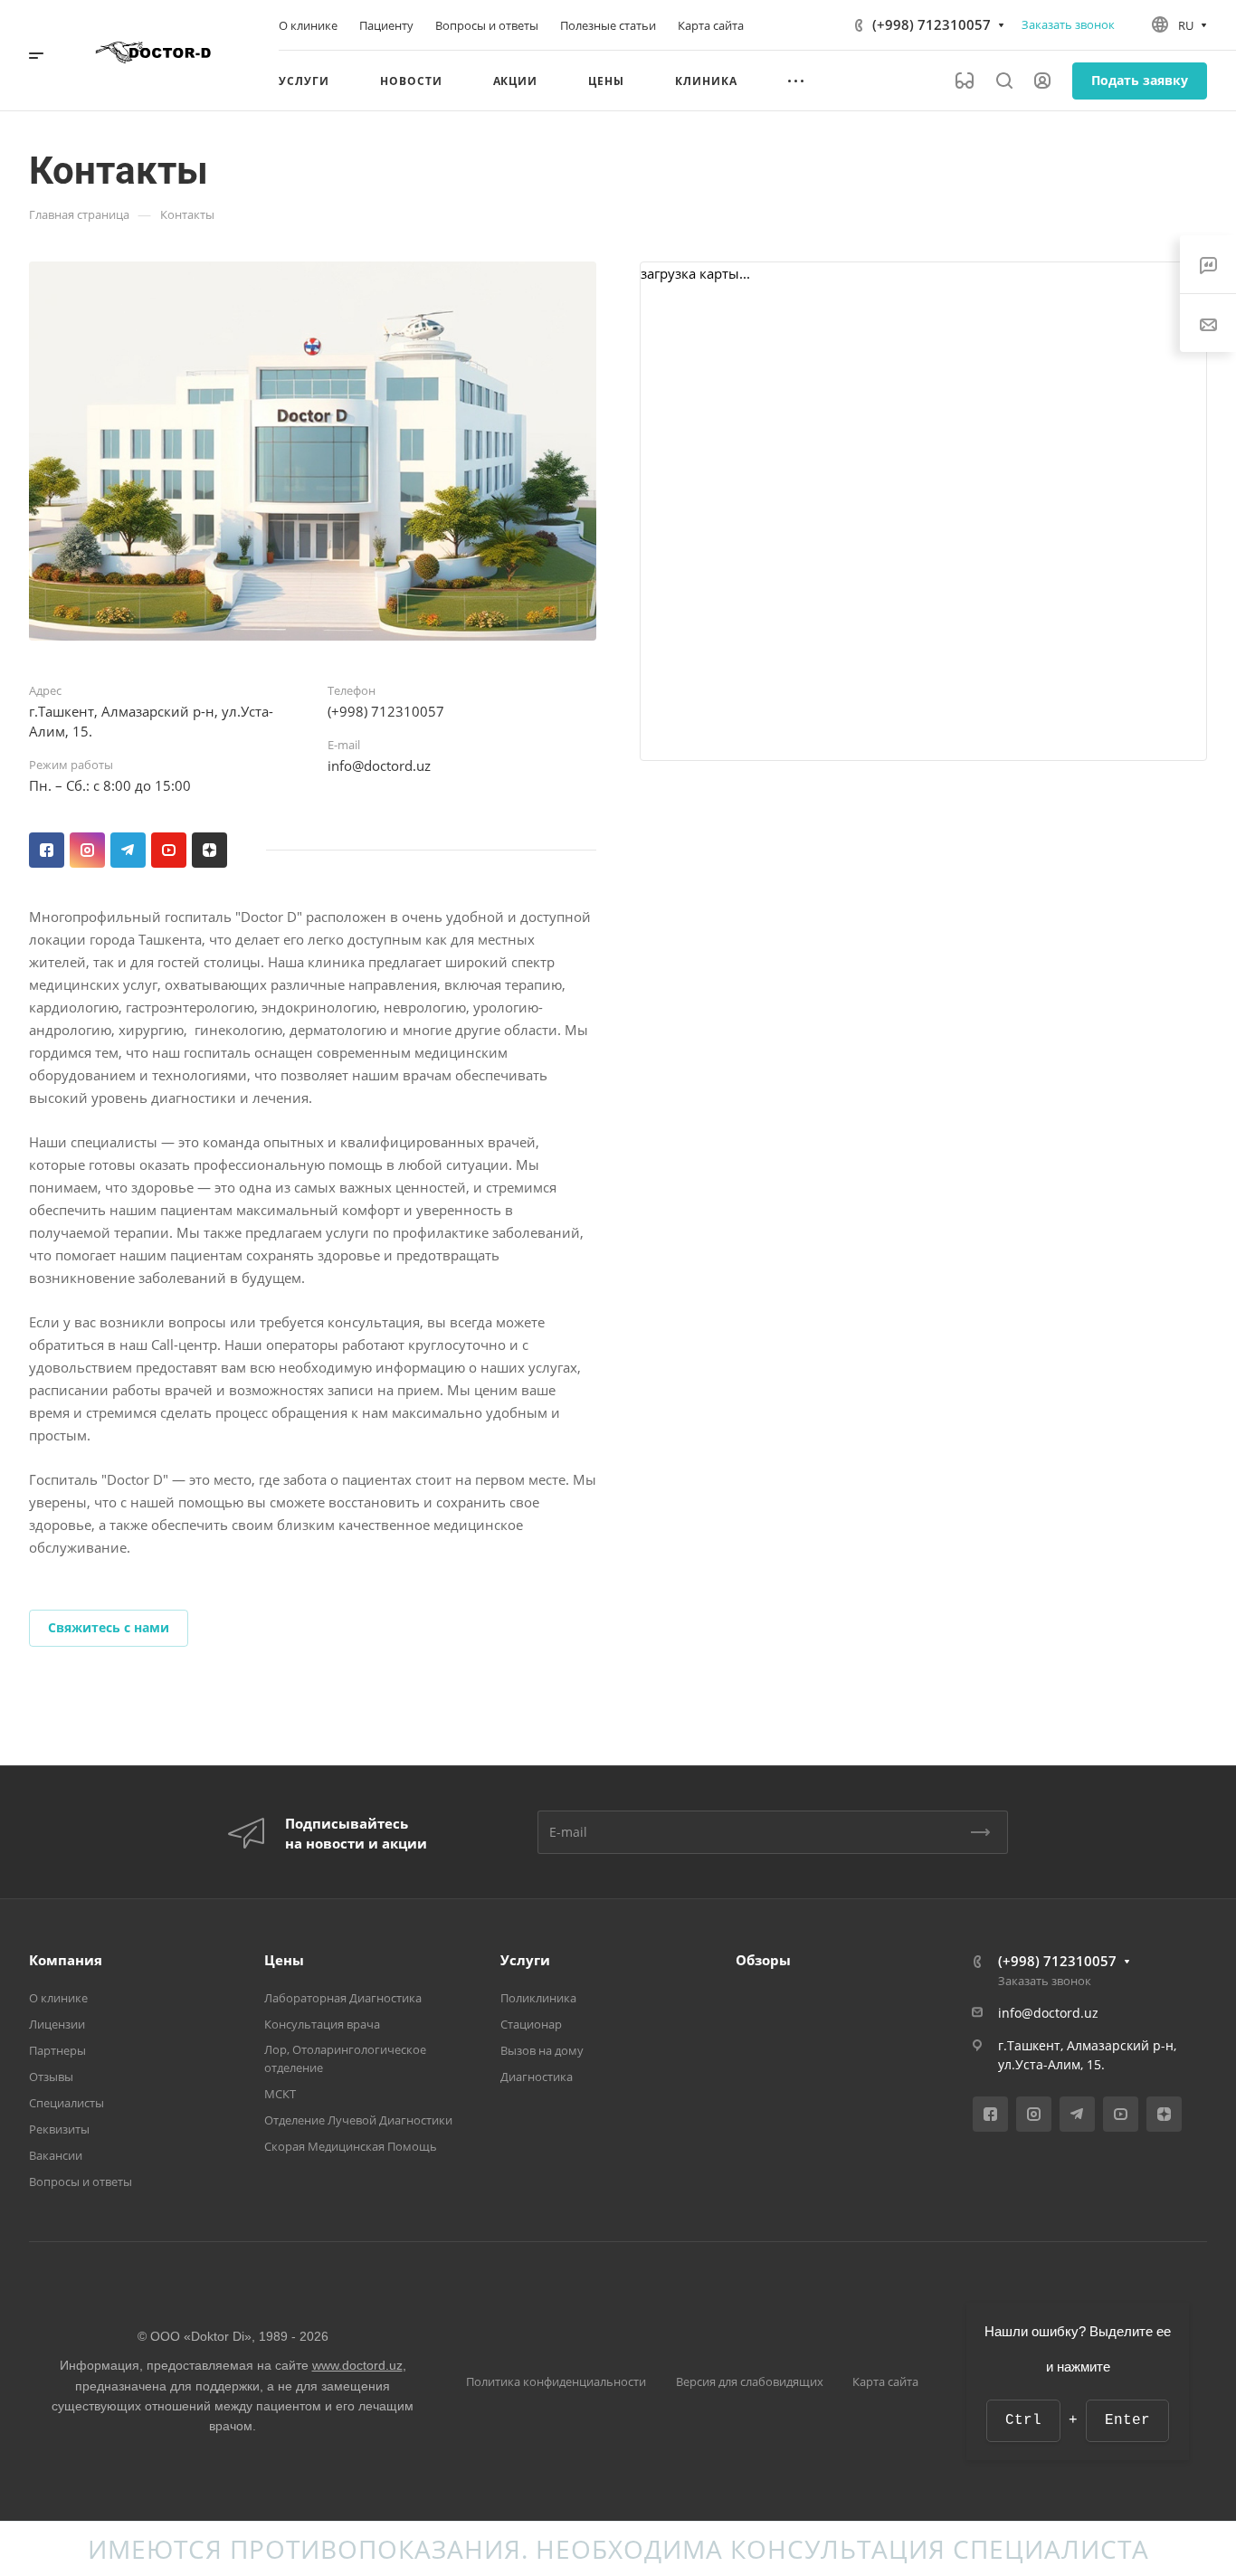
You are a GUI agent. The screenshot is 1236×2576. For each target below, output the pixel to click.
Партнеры (57, 2050)
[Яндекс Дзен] (209, 850)
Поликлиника (538, 1998)
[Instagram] (87, 850)
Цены (284, 1960)
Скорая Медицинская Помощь (351, 2146)
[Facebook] (47, 850)
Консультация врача (322, 2024)
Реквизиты (59, 2129)
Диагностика (537, 2077)
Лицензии (57, 2024)
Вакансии (56, 2155)
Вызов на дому (542, 2050)
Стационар (531, 2024)
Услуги (525, 1960)
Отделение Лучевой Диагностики (358, 2120)
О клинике (58, 1998)
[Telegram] (128, 850)
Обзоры (763, 1960)
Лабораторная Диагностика (343, 1998)
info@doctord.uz (379, 765)
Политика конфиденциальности (556, 2381)
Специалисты (67, 2103)
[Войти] (1042, 81)
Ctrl (1023, 2420)
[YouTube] (169, 850)
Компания (66, 1960)
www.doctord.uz (357, 2365)
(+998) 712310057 (932, 24)
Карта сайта (885, 2381)
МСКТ (280, 2094)
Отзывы (51, 2077)
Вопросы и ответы (81, 2182)
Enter (1127, 2420)
